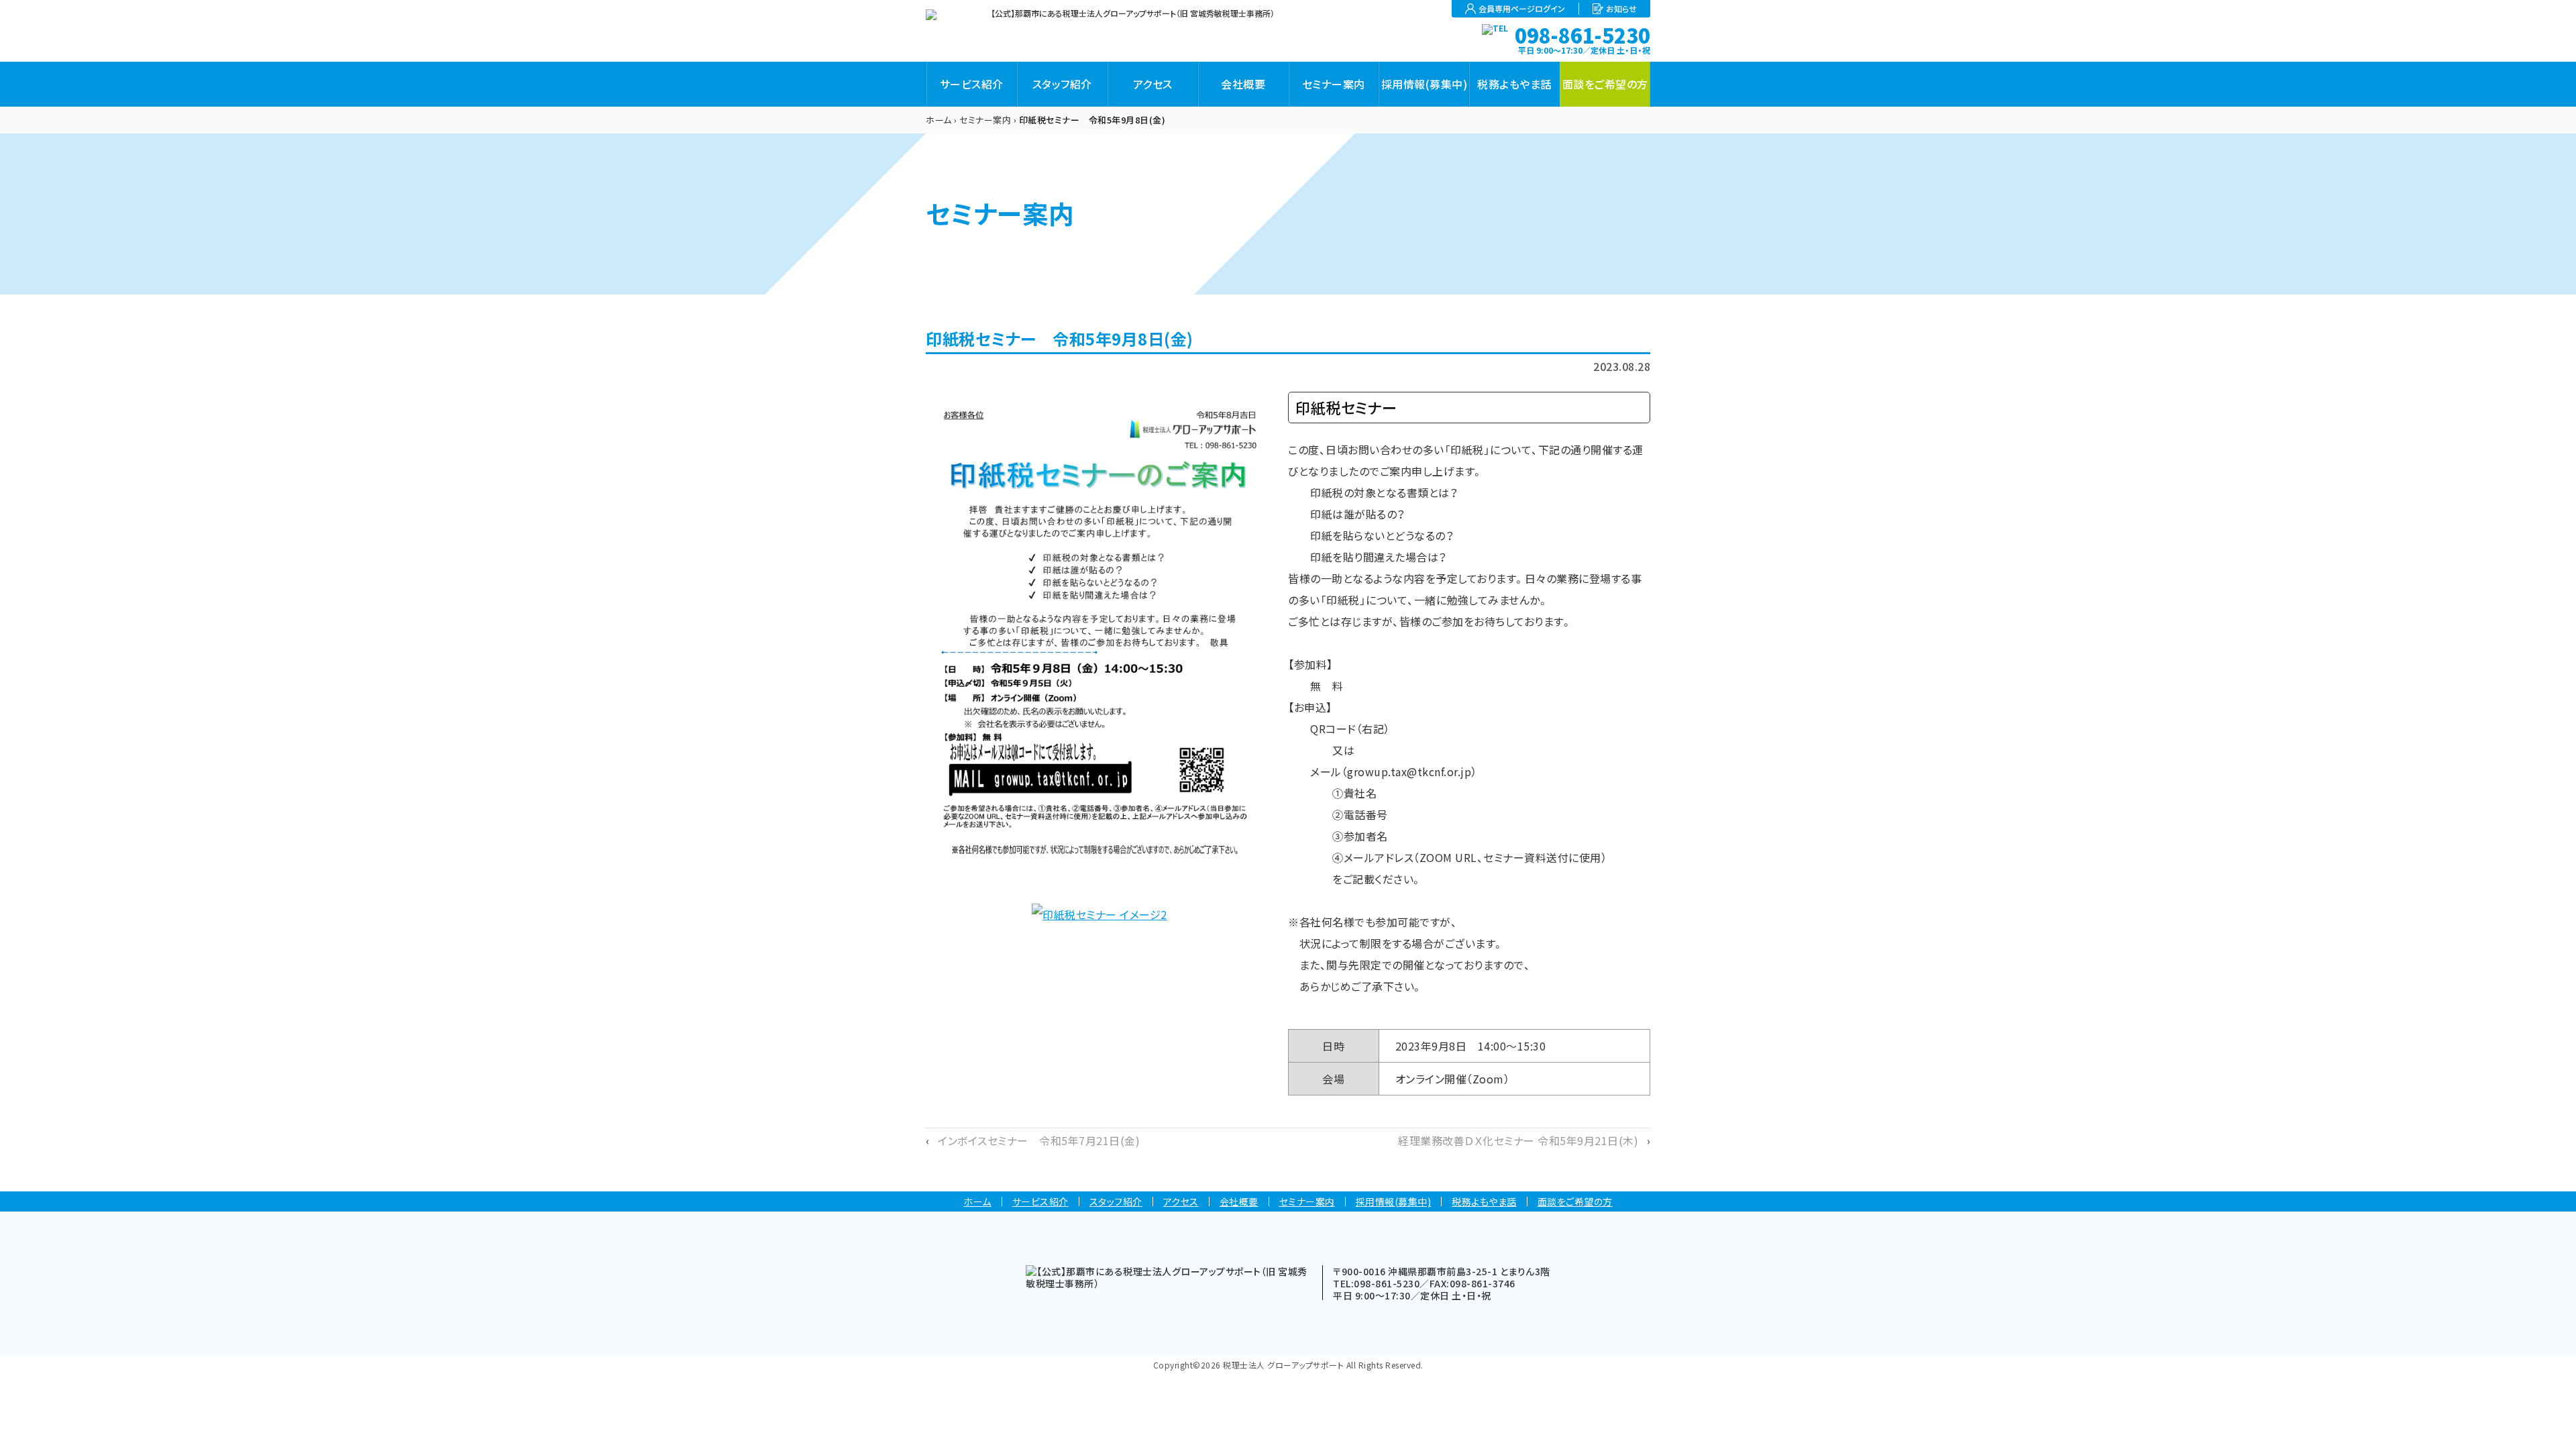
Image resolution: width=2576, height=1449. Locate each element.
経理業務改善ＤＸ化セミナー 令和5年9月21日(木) (1518, 1140)
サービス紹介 (972, 84)
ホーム (939, 120)
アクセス (1153, 84)
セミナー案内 (1334, 84)
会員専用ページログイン (1522, 9)
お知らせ (1621, 9)
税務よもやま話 (1514, 84)
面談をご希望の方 (1605, 84)
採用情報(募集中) (1425, 84)
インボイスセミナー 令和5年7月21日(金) (1039, 1140)
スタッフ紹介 (1062, 84)
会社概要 (1243, 84)
